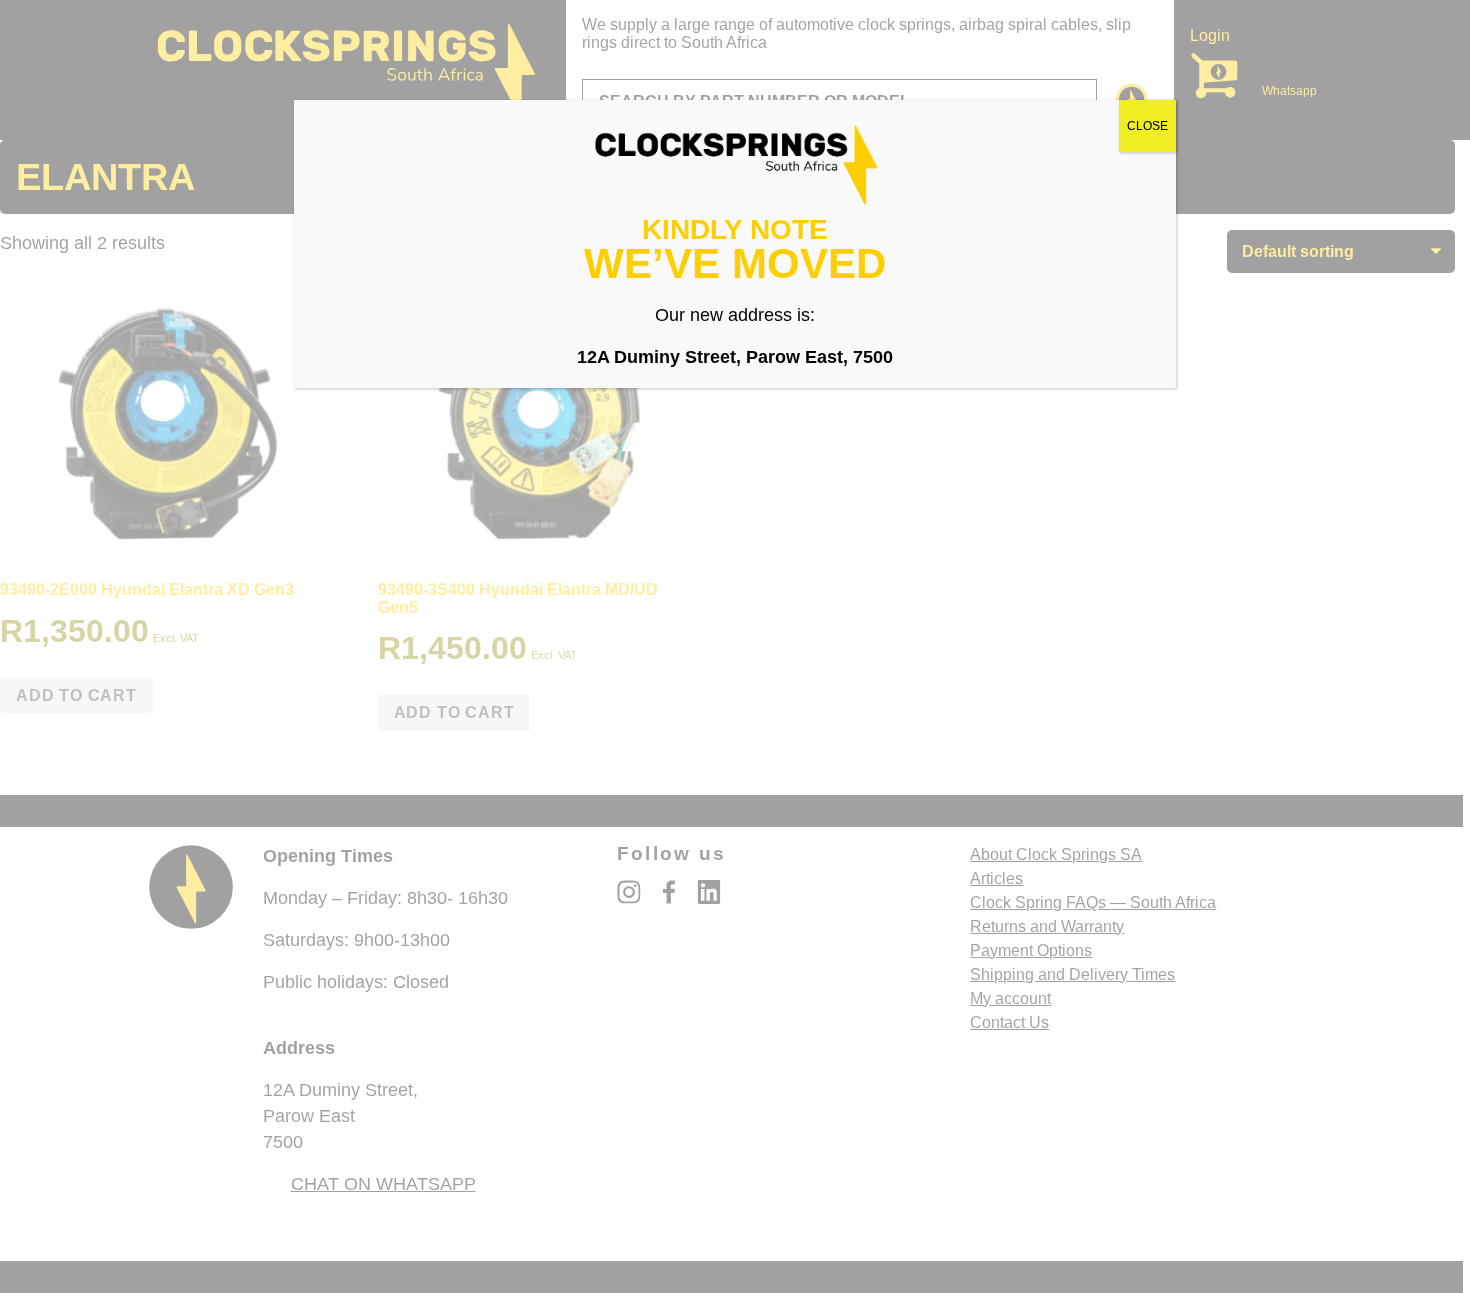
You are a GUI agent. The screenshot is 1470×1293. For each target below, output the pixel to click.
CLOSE (1147, 126)
